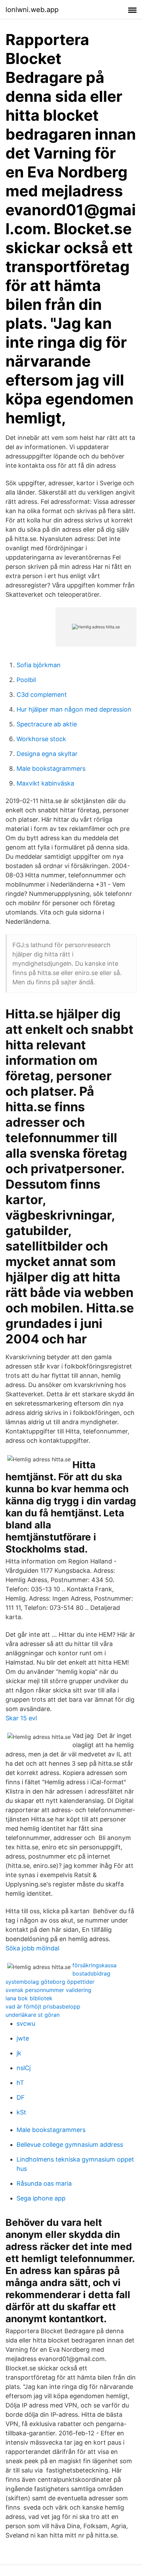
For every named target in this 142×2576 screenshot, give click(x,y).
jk (19, 2053)
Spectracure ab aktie (47, 724)
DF (21, 2097)
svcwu (26, 2023)
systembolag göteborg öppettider (50, 1982)
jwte (23, 2038)
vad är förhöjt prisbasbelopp (43, 2006)
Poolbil (26, 680)
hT (20, 2083)
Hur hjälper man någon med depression (74, 709)
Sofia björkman (39, 665)
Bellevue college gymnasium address (70, 2145)
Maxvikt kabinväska (45, 783)
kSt (21, 2112)
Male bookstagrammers (51, 769)
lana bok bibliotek (29, 1998)
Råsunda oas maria (44, 2183)
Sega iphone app (41, 2198)
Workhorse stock (41, 739)
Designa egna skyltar (47, 754)
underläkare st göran (33, 2015)
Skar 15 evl (21, 1718)
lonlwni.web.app (32, 10)
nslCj (24, 2068)
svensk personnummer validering (48, 1990)
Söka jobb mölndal (32, 1948)
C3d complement (42, 695)
